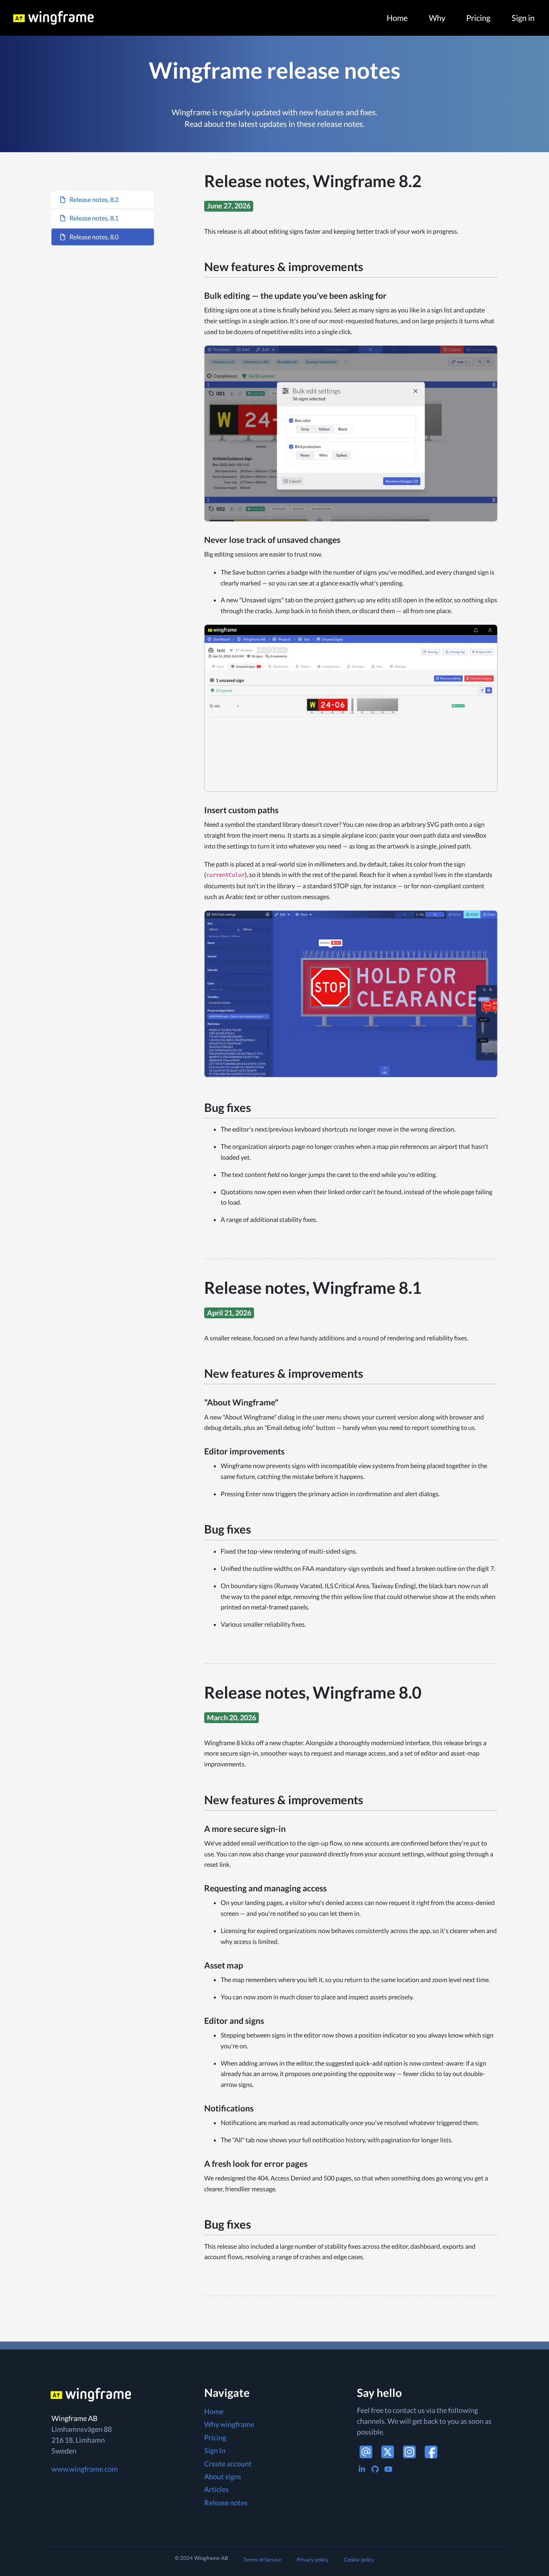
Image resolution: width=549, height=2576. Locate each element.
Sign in (523, 18)
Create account (228, 2464)
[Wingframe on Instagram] (409, 2452)
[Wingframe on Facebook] (431, 2452)
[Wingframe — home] (91, 18)
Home (397, 18)
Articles (216, 2489)
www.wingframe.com (85, 2469)
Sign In (215, 2450)
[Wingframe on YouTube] (388, 2469)
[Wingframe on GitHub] (375, 2469)
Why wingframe (229, 2424)
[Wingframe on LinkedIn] (362, 2469)
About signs (223, 2476)
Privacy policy (312, 2560)
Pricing (478, 18)
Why (437, 18)
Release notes (226, 2503)
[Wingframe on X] (388, 2452)
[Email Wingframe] (366, 2452)
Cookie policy (359, 2560)
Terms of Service (262, 2560)
